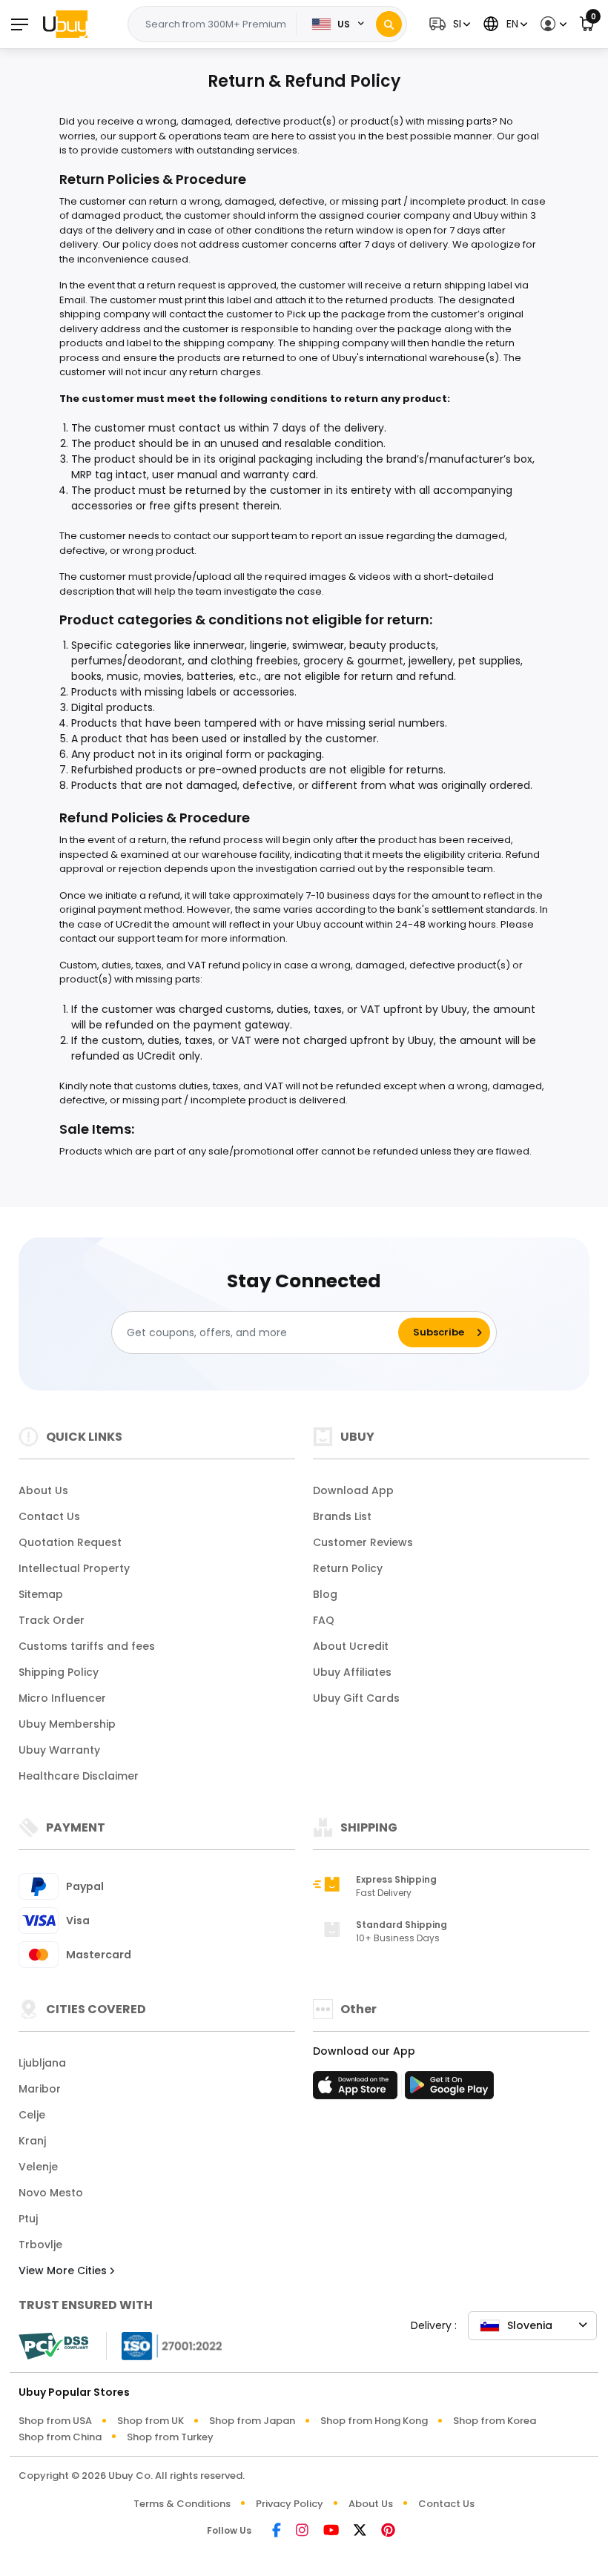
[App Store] (357, 2090)
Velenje (38, 2167)
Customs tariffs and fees (87, 1646)
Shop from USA (55, 2421)
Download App (353, 1490)
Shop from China (60, 2437)
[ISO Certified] (165, 2345)
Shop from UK (151, 2421)
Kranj (32, 2141)
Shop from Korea (495, 2421)
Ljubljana (42, 2063)
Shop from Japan (252, 2421)
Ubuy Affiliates (352, 1672)
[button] (448, 24)
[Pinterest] (388, 2531)
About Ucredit (351, 1646)
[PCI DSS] (53, 2346)
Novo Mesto (51, 2193)
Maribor (40, 2089)
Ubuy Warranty (59, 1750)
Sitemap (41, 1594)
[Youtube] (331, 2531)
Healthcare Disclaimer (79, 1776)
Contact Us (49, 1516)
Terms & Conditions (182, 2504)
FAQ (324, 1620)
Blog (325, 1594)
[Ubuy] (65, 24)
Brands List (342, 1516)
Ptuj (28, 2219)
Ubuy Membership (67, 1724)
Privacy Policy (290, 2504)
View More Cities (64, 2270)
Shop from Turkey (170, 2437)
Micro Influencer (62, 1698)
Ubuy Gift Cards (356, 1698)
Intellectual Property (74, 1568)
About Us (43, 1490)
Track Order (52, 1620)
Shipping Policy (59, 1672)
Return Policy (348, 1568)
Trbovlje (40, 2245)
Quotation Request (70, 1542)
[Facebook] (277, 2531)
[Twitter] (360, 2531)
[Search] (389, 24)
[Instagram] (302, 2531)
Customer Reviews (363, 1542)
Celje (32, 2115)
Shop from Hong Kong (374, 2421)
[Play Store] (449, 2090)
